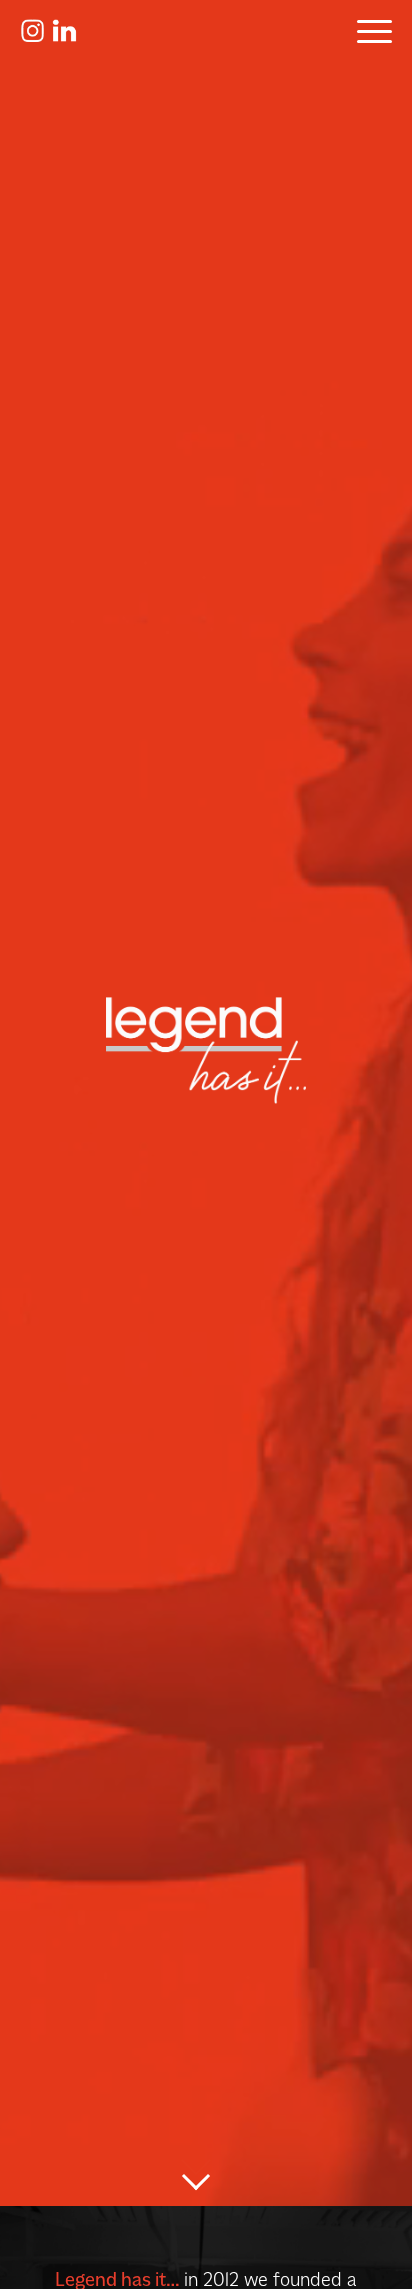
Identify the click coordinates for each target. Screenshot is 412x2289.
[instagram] (32, 37)
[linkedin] (64, 37)
